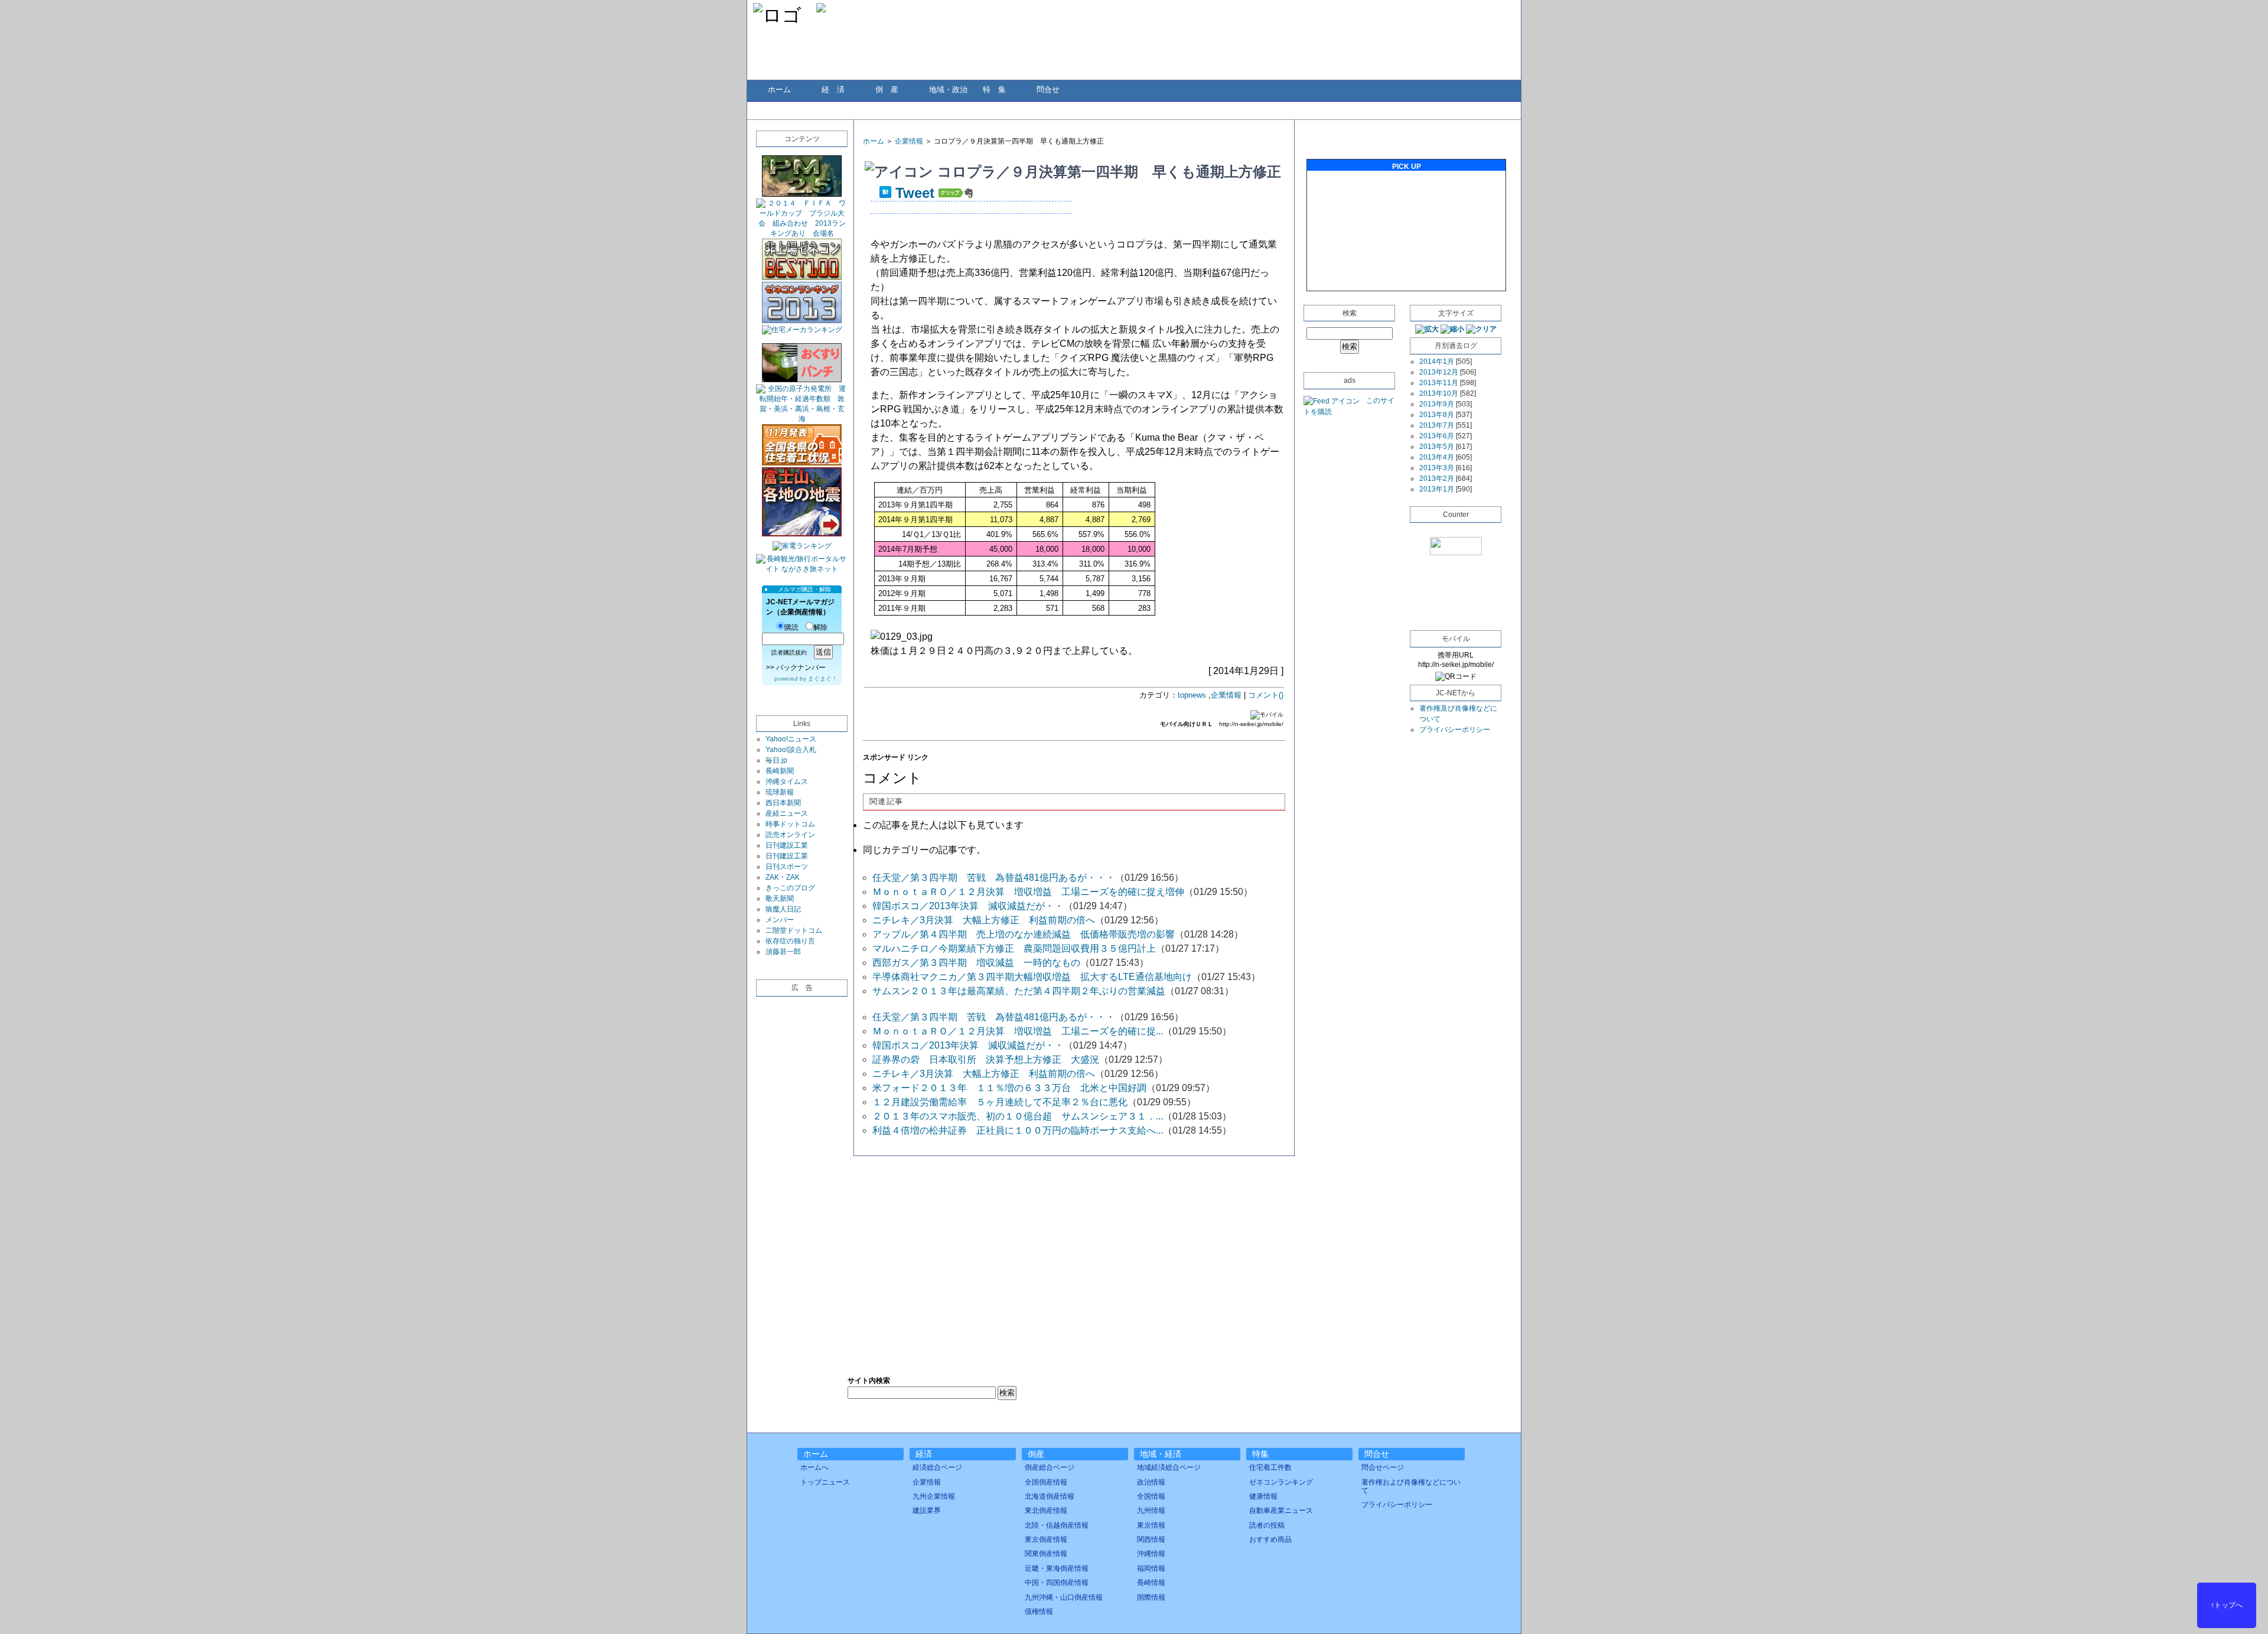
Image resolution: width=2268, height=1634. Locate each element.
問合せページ (1383, 1467)
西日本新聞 (783, 803)
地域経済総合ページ (1169, 1467)
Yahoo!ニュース (791, 739)
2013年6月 (1437, 436)
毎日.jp (776, 760)
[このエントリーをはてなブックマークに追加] (885, 193)
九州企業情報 (934, 1496)
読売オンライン (790, 835)
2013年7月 (1437, 425)
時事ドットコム (790, 824)
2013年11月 (1439, 383)
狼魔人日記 (783, 909)
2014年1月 (1437, 362)
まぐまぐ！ (823, 678)
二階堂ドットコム (794, 930)
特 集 (994, 89)
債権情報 (1039, 1612)
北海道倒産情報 (1050, 1496)
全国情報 (1151, 1496)
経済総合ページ (937, 1467)
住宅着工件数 (1270, 1467)
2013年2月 (1437, 479)
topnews (1192, 695)
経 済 (833, 89)
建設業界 (927, 1511)
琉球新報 (780, 792)
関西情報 (1151, 1539)
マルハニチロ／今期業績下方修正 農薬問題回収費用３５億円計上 (1014, 948)
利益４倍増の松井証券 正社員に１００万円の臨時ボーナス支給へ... (1018, 1130)
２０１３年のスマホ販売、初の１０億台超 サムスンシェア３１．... (1018, 1116)
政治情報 (1151, 1482)
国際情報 (1151, 1597)
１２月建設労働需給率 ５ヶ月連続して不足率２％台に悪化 (1000, 1102)
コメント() (1266, 695)
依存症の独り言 (790, 941)
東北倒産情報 (1046, 1511)
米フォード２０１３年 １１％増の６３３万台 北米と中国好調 (1009, 1088)
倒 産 (887, 89)
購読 (791, 627)
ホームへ (814, 1467)
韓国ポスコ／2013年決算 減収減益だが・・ (968, 906)
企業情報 (909, 141)
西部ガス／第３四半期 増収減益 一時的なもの (976, 963)
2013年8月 (1437, 415)
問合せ (1048, 89)
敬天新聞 (780, 899)
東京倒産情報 (1046, 1539)
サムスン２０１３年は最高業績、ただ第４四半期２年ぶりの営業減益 (1019, 991)
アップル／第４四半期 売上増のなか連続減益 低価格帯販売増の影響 (1024, 934)
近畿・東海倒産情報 (1057, 1568)
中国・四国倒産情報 (1057, 1583)
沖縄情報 (1151, 1554)
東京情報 (1151, 1525)
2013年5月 (1437, 447)
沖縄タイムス (787, 782)
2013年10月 (1439, 393)
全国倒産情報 (1046, 1482)
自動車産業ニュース (1281, 1511)
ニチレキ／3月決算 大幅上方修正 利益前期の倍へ (984, 920)
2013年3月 (1437, 468)
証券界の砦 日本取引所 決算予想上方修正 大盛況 (986, 1060)
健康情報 (1263, 1496)
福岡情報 (1151, 1568)
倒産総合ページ (1050, 1467)
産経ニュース (787, 813)
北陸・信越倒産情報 (1057, 1525)
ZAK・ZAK (783, 877)
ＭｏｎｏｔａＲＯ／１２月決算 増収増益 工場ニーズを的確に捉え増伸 (1028, 892)
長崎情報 (1151, 1583)
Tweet (915, 193)
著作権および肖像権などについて (1411, 1486)
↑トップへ (2227, 1605)
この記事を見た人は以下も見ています (943, 825)
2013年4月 (1437, 457)
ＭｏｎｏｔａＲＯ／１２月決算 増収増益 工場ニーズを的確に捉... (1018, 1031)
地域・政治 (948, 89)
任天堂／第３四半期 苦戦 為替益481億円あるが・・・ (994, 878)
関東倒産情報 (1046, 1554)
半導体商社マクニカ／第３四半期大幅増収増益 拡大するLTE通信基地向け (1032, 977)
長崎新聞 (780, 771)
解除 (820, 627)
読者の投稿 (1267, 1525)
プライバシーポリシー (1455, 730)
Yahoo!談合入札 (791, 750)
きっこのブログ (790, 888)
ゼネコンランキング (1281, 1482)
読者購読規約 (789, 652)
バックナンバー (801, 668)
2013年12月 (1439, 372)
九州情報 (1151, 1511)
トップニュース (825, 1482)
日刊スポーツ (787, 867)
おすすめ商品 (1270, 1539)
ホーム (779, 89)
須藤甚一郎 (783, 952)
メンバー (780, 920)
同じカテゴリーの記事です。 (924, 850)
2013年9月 (1437, 404)
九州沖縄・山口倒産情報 (1064, 1597)
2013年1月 (1437, 489)
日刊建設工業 (787, 845)
